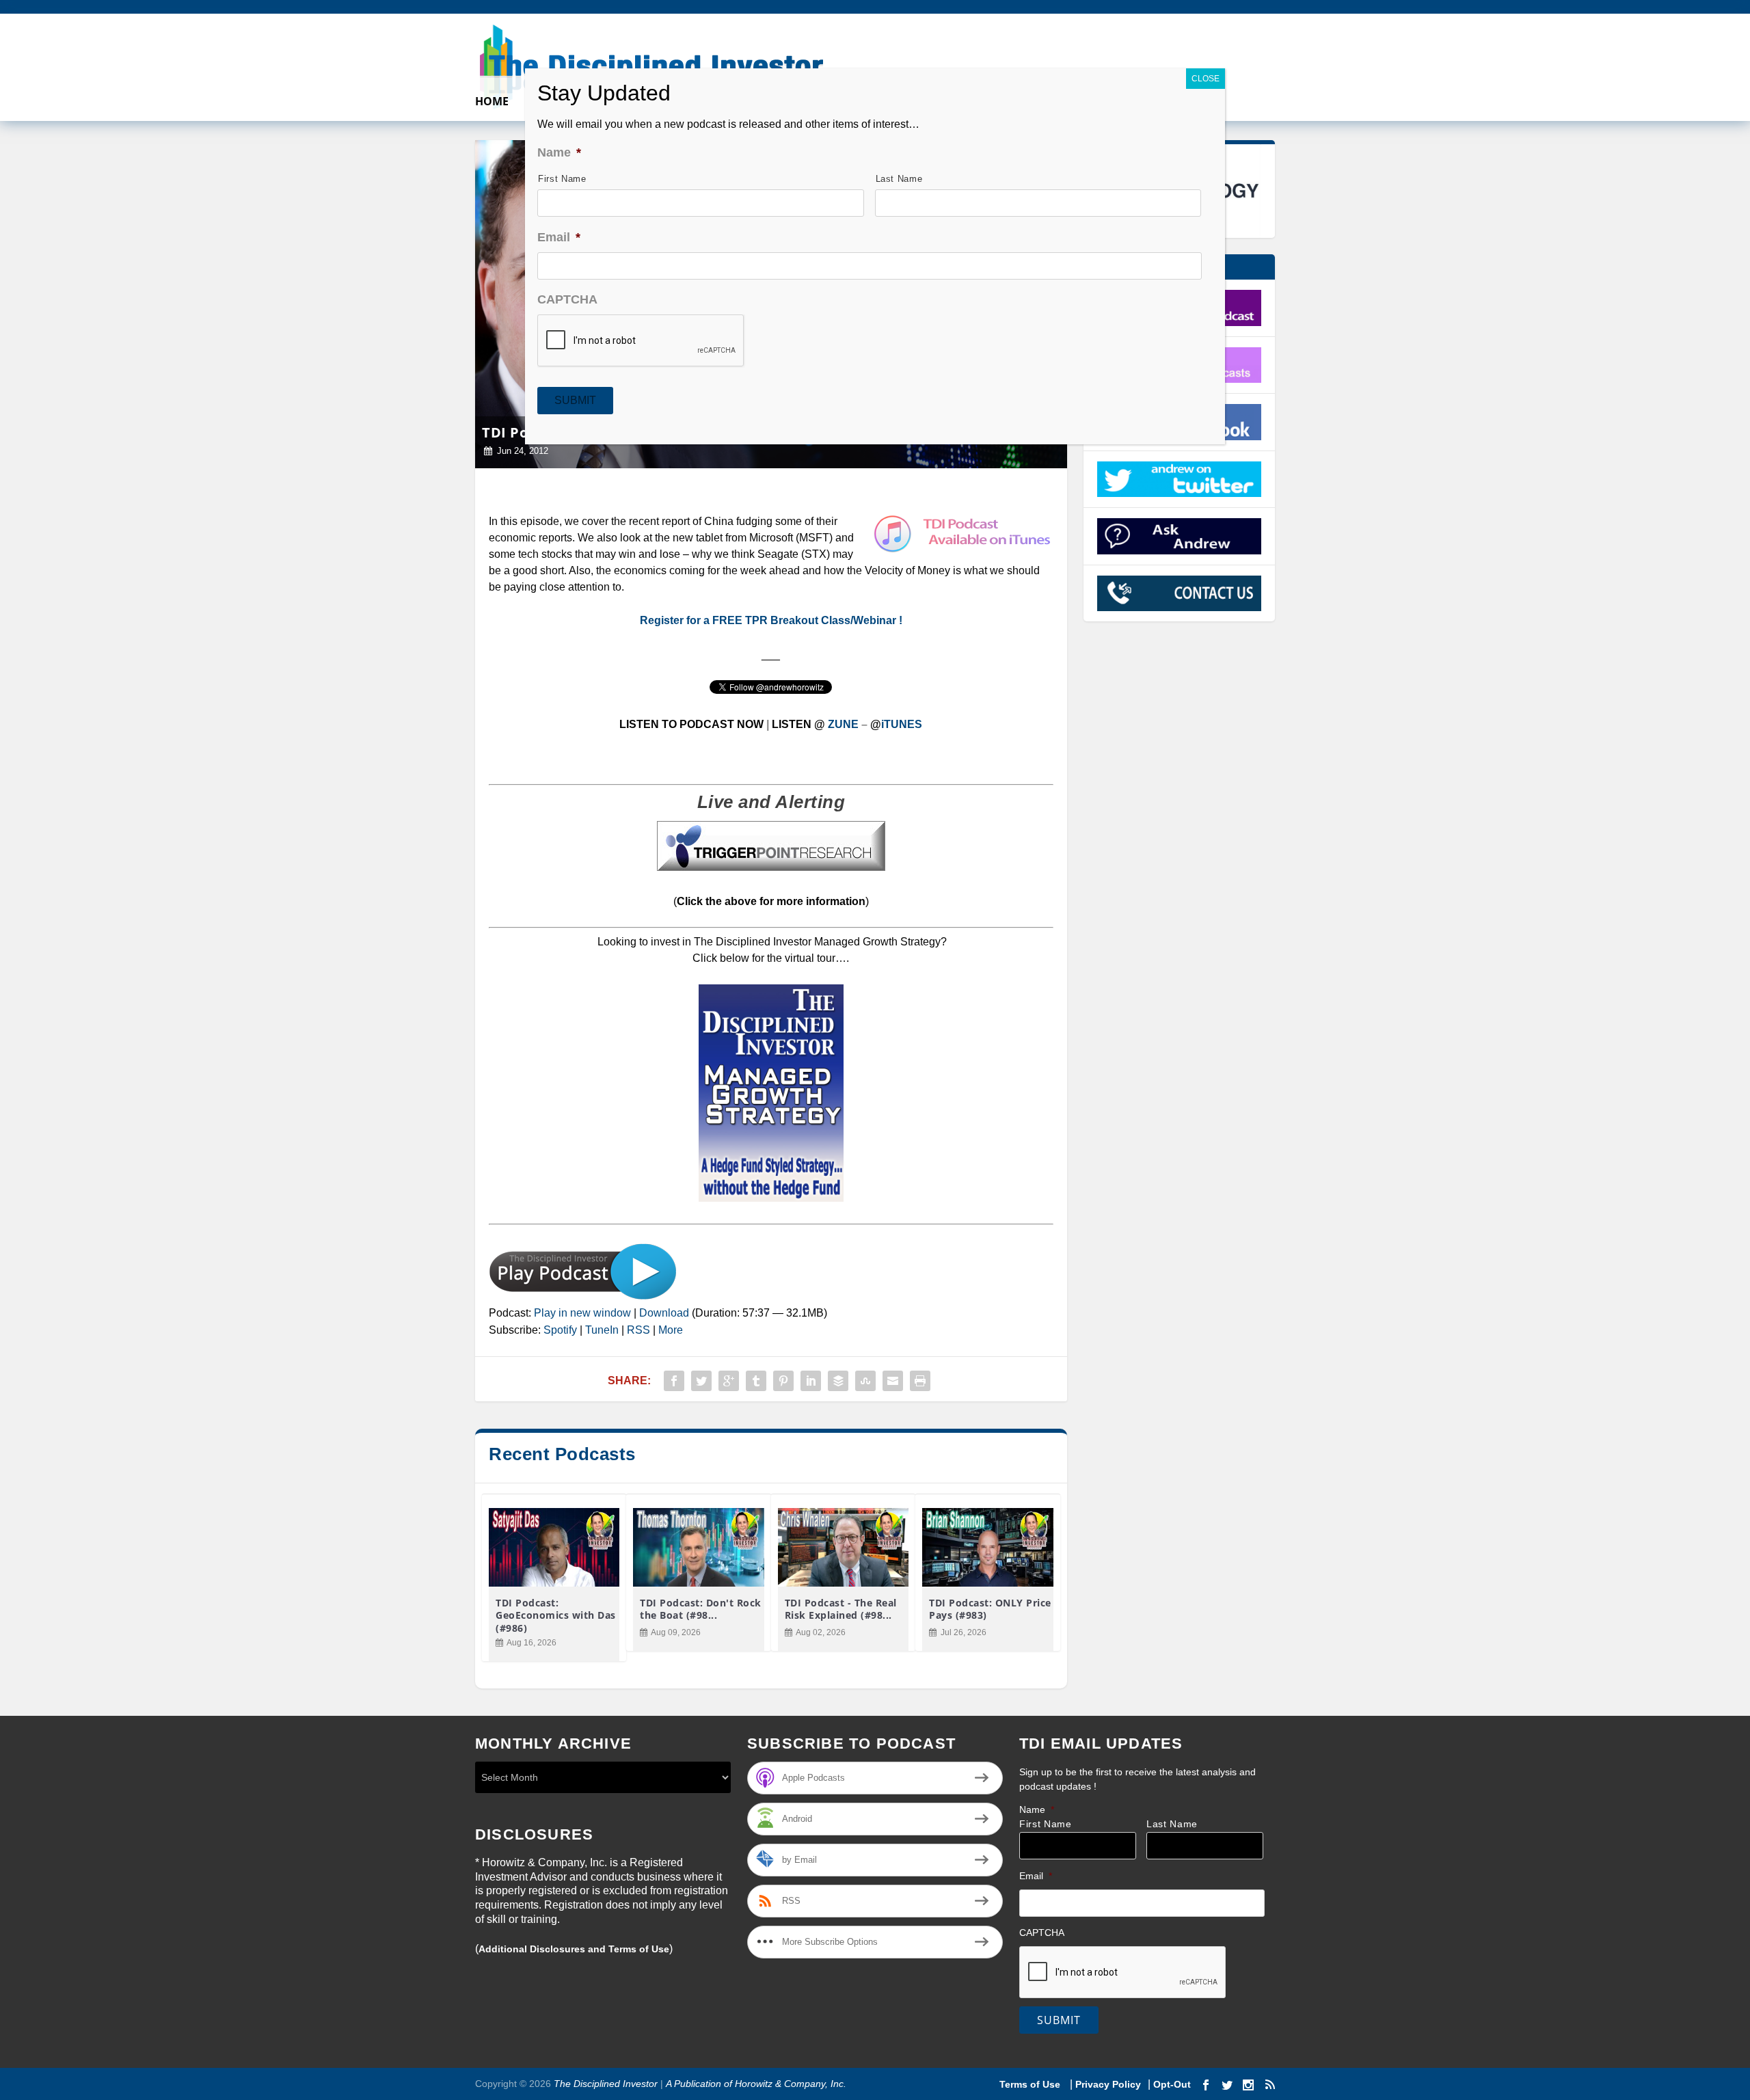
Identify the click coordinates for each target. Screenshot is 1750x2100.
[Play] (583, 1296)
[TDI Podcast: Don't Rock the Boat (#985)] (698, 1547)
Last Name (1172, 1824)
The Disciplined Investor (604, 2084)
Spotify (560, 1330)
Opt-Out (1171, 2084)
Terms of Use (1031, 2084)
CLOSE (1206, 79)
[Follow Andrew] (1180, 479)
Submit (1059, 2020)
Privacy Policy (1108, 2084)
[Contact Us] (1180, 593)
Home (492, 102)
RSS (638, 1330)
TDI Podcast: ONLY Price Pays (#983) (990, 1609)
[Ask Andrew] (1180, 536)
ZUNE (843, 724)
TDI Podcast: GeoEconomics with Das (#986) (556, 1615)
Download (664, 1313)
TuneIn (602, 1330)
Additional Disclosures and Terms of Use (574, 1949)
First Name (1046, 1824)
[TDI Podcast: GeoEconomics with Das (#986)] (554, 1547)
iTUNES (902, 724)
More (671, 1330)
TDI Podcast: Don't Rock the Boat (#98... (701, 1609)
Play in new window (582, 1313)
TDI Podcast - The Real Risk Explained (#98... (841, 1609)
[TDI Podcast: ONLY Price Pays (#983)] (987, 1547)
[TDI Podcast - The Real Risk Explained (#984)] (843, 1547)
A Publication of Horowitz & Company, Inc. (756, 2084)
